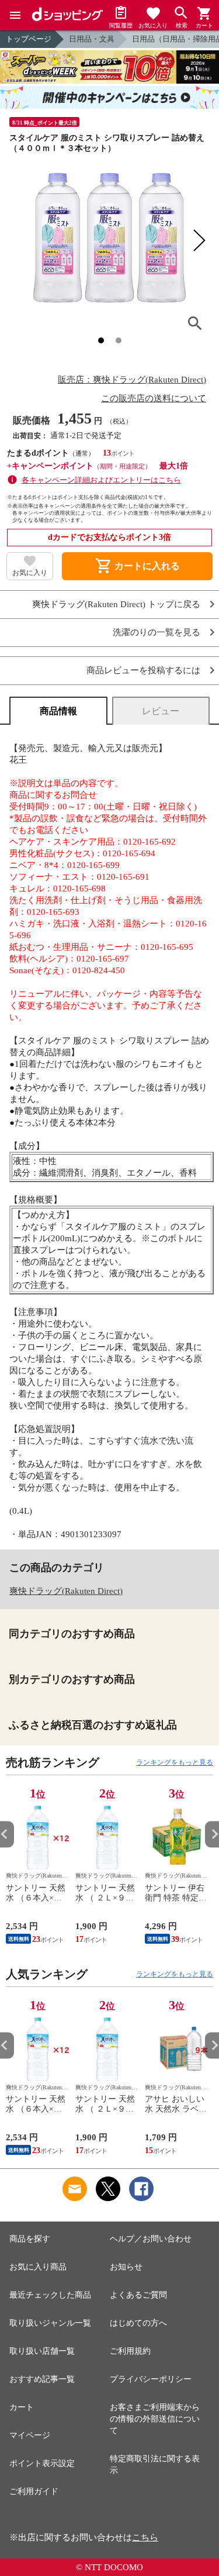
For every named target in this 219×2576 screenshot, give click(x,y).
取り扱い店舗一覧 (42, 2351)
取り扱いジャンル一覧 (50, 2323)
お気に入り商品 (38, 2267)
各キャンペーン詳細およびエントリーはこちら (101, 480)
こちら (145, 2537)
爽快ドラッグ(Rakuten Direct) (66, 1591)
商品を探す (30, 2239)
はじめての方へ (138, 2323)
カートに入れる (137, 566)
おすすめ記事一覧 (42, 2379)
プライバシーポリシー (151, 2379)
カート (22, 2407)
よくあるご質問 (138, 2295)
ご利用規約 (130, 2351)
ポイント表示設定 (42, 2463)
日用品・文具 (92, 39)
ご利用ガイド (34, 2491)
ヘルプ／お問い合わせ (151, 2239)
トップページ (29, 39)
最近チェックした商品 (50, 2295)
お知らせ (126, 2267)
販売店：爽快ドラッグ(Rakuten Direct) (132, 380)
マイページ (30, 2435)
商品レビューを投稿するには (143, 671)
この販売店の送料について (154, 398)
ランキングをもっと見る (175, 1762)
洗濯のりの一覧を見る (157, 633)
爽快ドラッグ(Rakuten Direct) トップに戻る (116, 605)
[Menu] (15, 15)
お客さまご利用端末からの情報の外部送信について (155, 2419)
